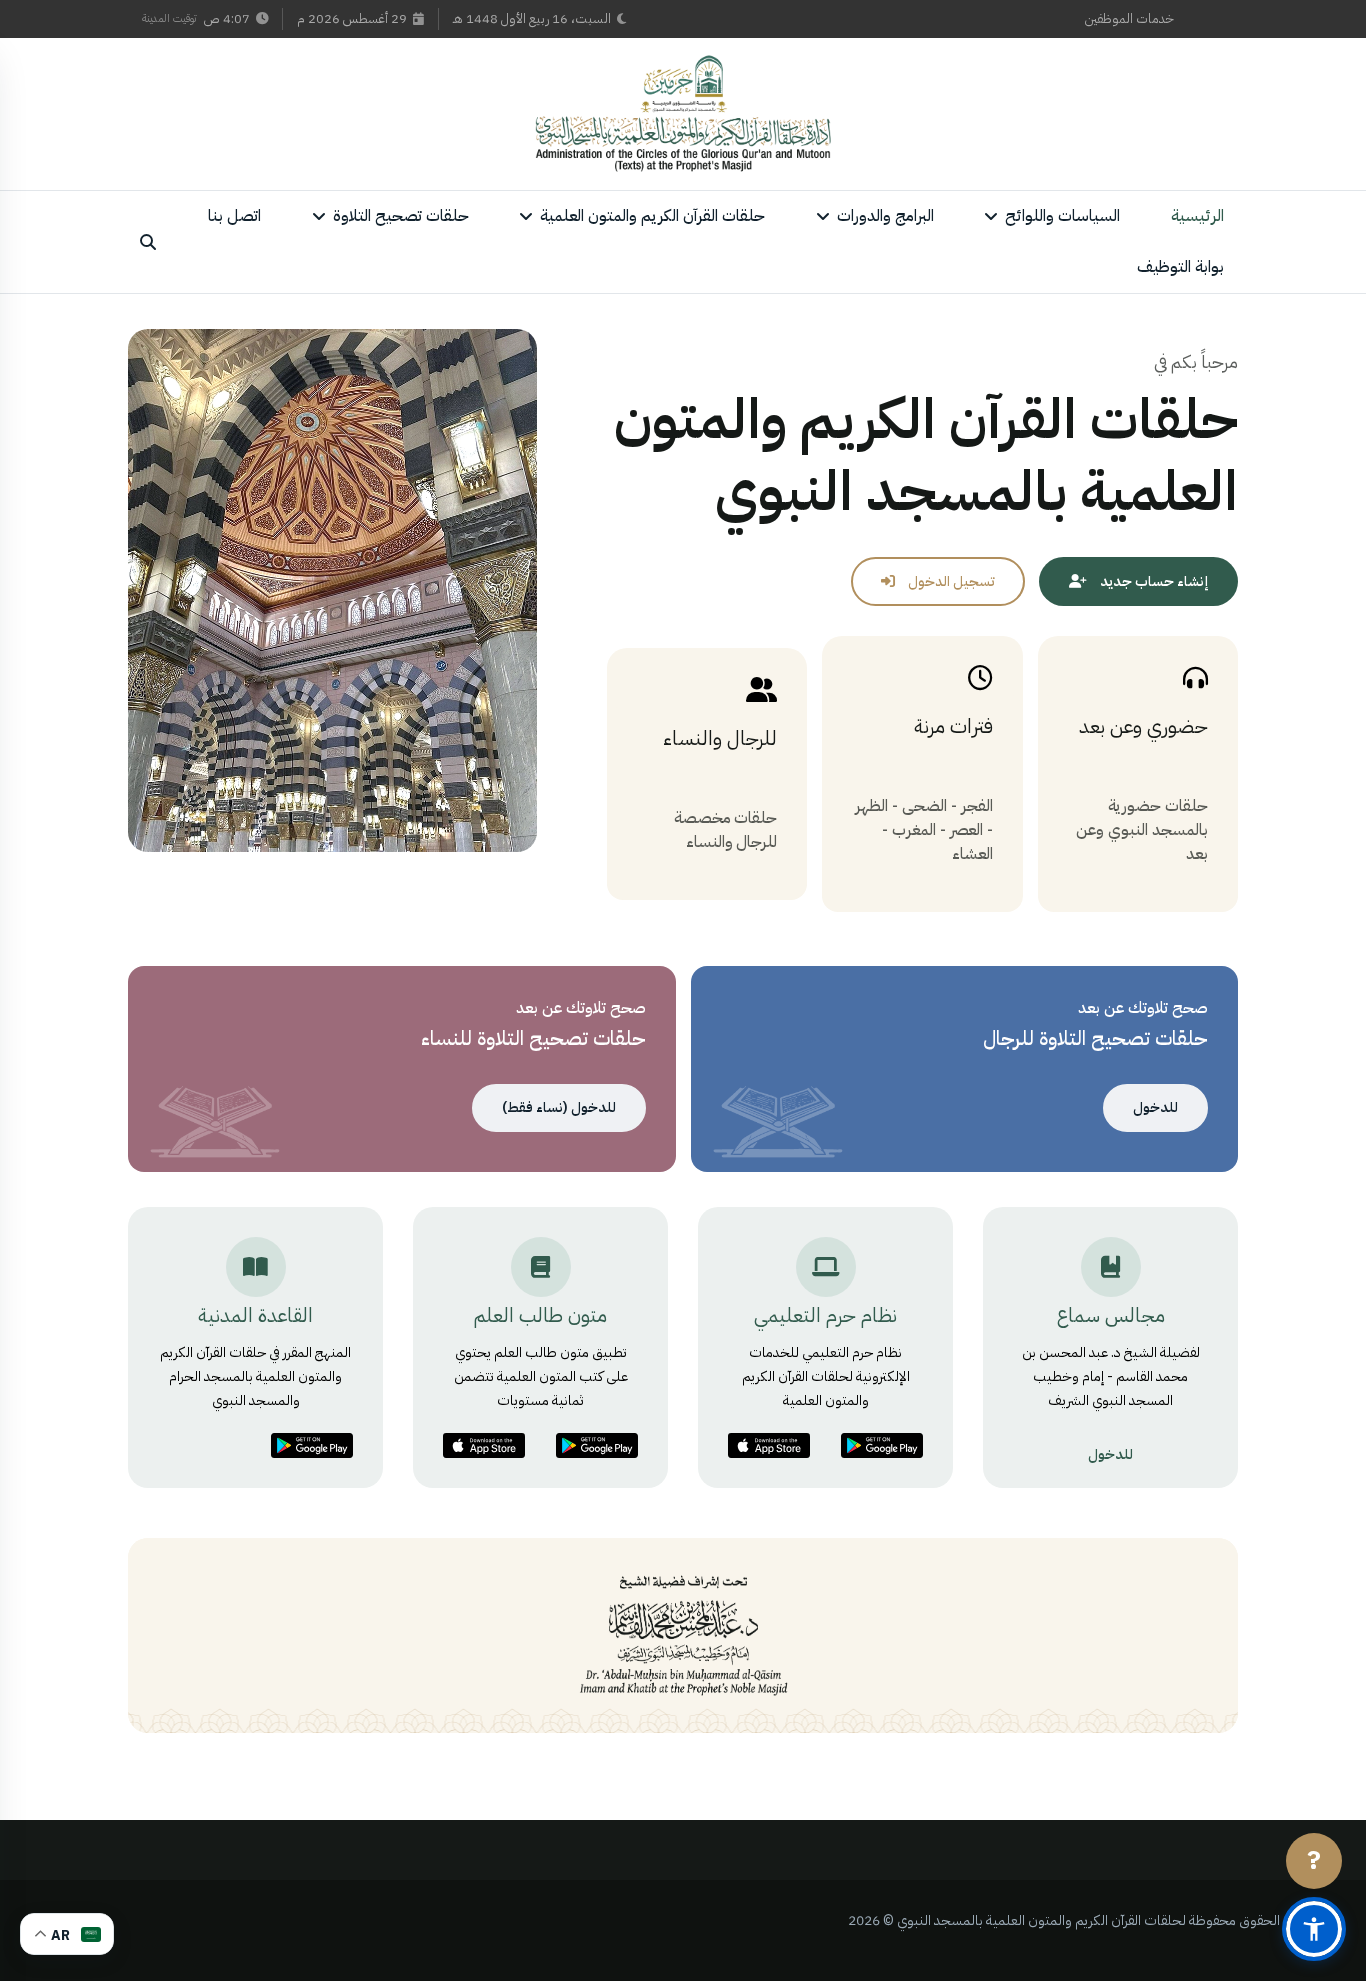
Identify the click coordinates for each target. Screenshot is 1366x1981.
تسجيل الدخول (950, 581)
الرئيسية (1197, 216)
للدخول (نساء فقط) (559, 1107)
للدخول (1155, 1107)
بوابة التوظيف (1180, 267)
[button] (1314, 1929)
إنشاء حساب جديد (1152, 581)
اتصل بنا (234, 216)
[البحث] (148, 242)
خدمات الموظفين (1129, 18)
